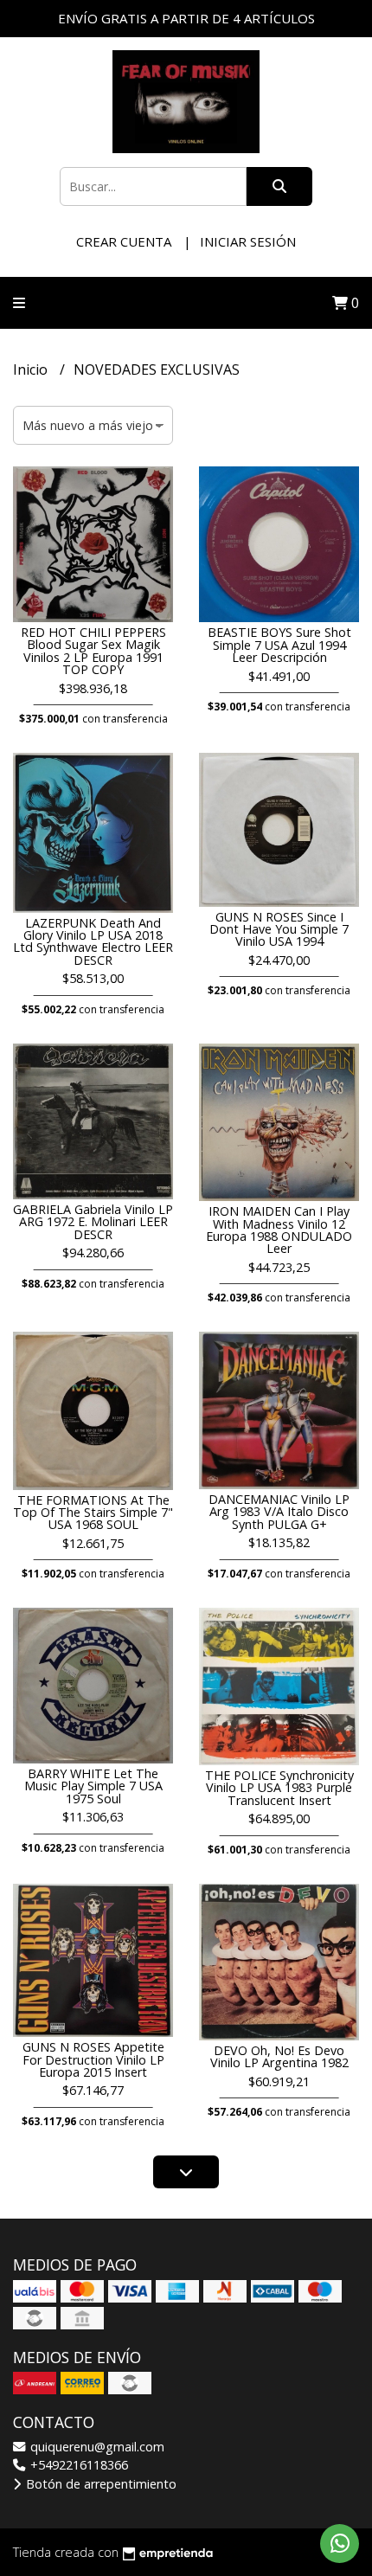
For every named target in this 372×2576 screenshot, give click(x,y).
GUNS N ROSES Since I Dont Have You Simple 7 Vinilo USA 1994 (279, 929)
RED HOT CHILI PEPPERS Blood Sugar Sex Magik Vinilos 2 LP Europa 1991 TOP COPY (93, 651)
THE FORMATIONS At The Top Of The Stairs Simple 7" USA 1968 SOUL (93, 1513)
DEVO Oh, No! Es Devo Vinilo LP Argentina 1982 (279, 2056)
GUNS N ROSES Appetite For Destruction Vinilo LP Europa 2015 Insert (93, 2059)
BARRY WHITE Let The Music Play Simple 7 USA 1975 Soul (93, 1786)
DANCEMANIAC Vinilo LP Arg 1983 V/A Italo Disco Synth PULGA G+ (279, 1512)
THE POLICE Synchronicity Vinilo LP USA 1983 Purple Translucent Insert (279, 1788)
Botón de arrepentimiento (99, 2484)
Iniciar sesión (248, 241)
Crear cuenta (124, 241)
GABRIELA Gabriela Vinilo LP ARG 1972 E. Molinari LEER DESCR (93, 1222)
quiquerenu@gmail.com (96, 2447)
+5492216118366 (77, 2465)
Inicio (32, 369)
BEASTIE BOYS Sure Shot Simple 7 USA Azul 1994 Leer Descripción (279, 645)
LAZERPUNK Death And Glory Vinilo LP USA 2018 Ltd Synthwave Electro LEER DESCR (93, 941)
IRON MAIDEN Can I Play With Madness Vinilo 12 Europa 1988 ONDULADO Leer (279, 1230)
